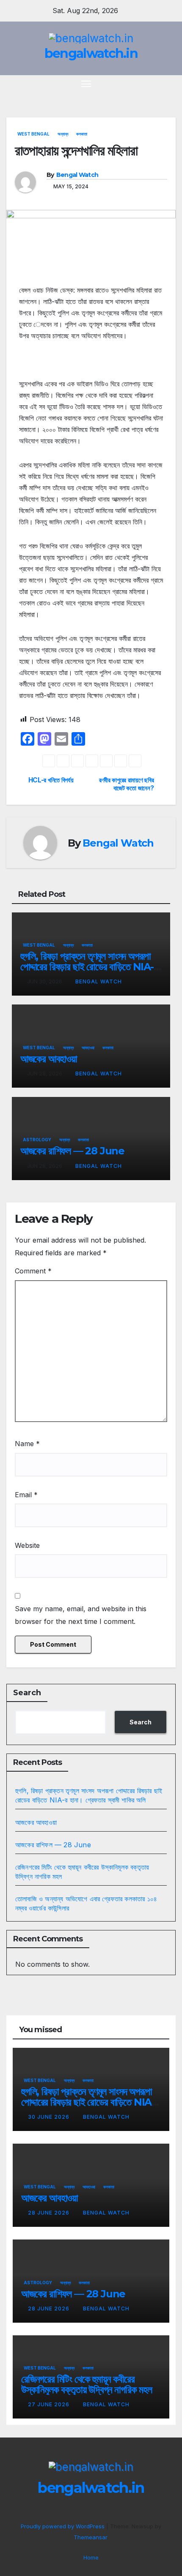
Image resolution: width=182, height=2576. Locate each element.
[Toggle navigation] (86, 84)
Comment (33, 1271)
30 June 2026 (50, 2117)
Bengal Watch (77, 175)
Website (27, 1545)
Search (27, 1693)
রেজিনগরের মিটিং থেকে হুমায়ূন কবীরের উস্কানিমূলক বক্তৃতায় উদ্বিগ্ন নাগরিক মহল (87, 2384)
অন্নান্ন (63, 134)
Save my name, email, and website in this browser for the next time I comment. (81, 1615)
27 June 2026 (50, 2404)
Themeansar (90, 2537)
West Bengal (33, 134)
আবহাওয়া (88, 1048)
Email (26, 1495)
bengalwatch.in (91, 53)
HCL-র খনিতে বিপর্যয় (51, 780)
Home (91, 2557)
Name (27, 1444)
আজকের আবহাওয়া (49, 1059)
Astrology (37, 1140)
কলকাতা (82, 134)
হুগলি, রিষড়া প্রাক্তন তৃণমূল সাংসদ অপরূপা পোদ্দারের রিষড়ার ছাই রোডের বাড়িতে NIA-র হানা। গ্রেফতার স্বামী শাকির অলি (89, 967)
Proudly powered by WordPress (63, 2526)
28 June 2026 (50, 2213)
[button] (156, 84)
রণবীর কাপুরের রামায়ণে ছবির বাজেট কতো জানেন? (126, 784)
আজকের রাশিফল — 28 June (72, 1151)
